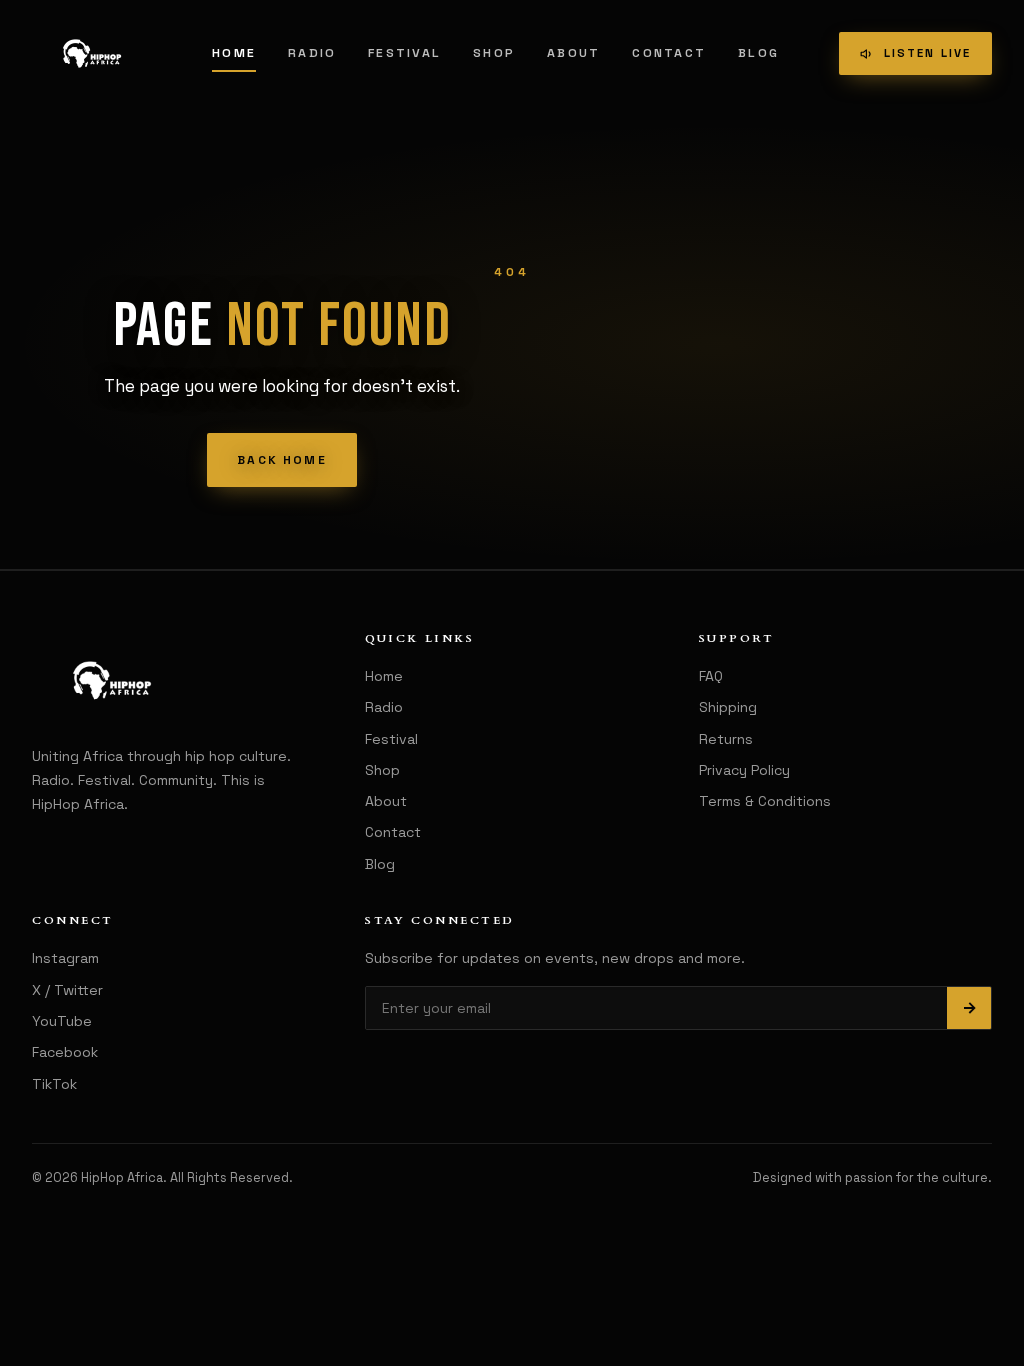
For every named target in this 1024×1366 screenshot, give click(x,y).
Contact (669, 53)
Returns (726, 739)
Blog (758, 53)
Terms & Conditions (765, 801)
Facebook (65, 1052)
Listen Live (927, 53)
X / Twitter (67, 990)
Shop (494, 53)
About (573, 53)
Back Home (281, 460)
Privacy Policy (744, 770)
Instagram (65, 958)
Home (234, 53)
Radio (312, 53)
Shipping (728, 707)
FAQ (711, 676)
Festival (404, 53)
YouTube (62, 1021)
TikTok (54, 1084)
